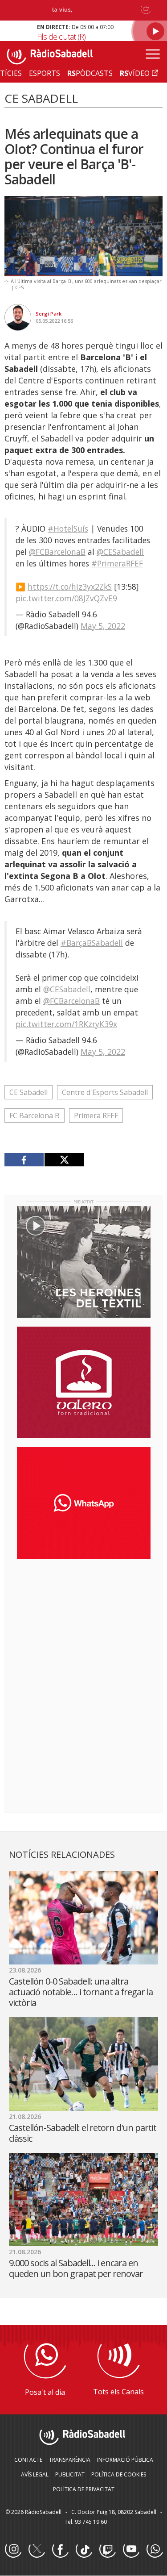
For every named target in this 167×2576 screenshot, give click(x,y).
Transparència (70, 2460)
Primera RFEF (96, 1115)
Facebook (60, 2550)
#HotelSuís (68, 529)
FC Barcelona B (35, 1115)
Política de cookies (119, 2474)
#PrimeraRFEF (117, 563)
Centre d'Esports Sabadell (105, 1092)
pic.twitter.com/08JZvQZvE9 (66, 598)
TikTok (84, 2550)
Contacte (28, 2460)
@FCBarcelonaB (57, 552)
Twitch (107, 2550)
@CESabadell (120, 552)
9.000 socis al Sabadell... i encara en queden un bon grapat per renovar (76, 2268)
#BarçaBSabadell (92, 943)
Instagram (13, 2550)
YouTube (131, 2550)
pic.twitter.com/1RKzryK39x (66, 1024)
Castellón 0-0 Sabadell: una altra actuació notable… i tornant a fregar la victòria (81, 1992)
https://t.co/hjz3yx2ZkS (70, 587)
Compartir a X (64, 1160)
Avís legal (35, 2474)
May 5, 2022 (103, 626)
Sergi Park (49, 314)
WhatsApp (155, 2550)
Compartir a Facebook (24, 1160)
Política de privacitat (84, 2489)
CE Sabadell (29, 1092)
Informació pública (125, 2460)
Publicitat (70, 2474)
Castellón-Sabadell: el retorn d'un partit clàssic (83, 2133)
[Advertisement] (84, 1623)
